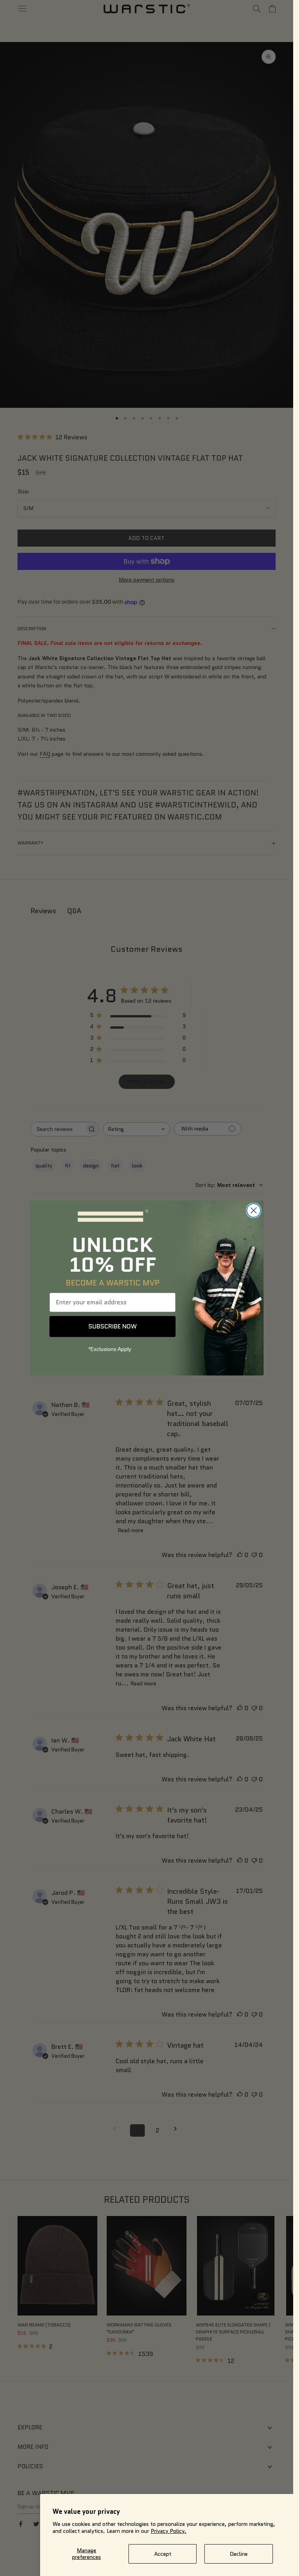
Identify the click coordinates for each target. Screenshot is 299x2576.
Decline (239, 2554)
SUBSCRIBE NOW (113, 1326)
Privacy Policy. (169, 2531)
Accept (163, 2554)
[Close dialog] (254, 1210)
